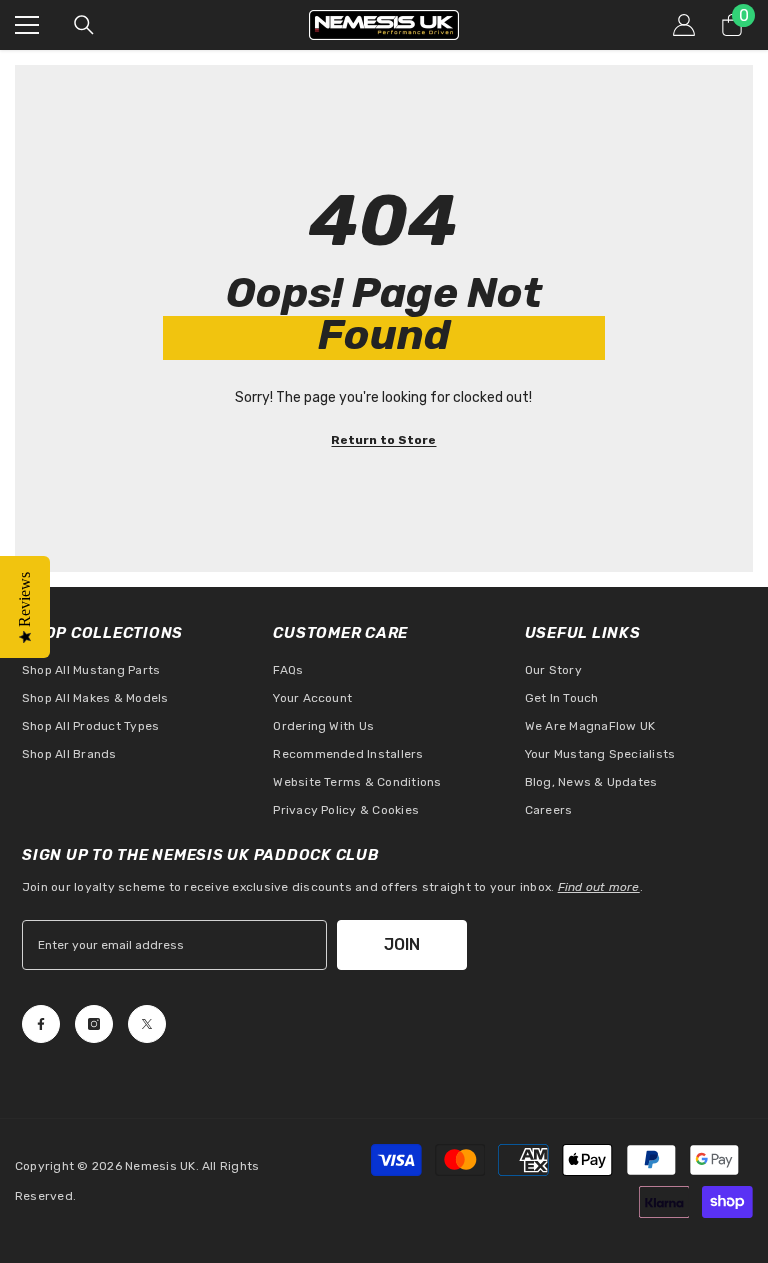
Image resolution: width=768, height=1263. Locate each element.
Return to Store (383, 440)
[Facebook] (41, 1024)
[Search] (84, 25)
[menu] (27, 25)
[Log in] (684, 25)
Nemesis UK (160, 1166)
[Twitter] (147, 1024)
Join (402, 944)
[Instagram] (94, 1024)
